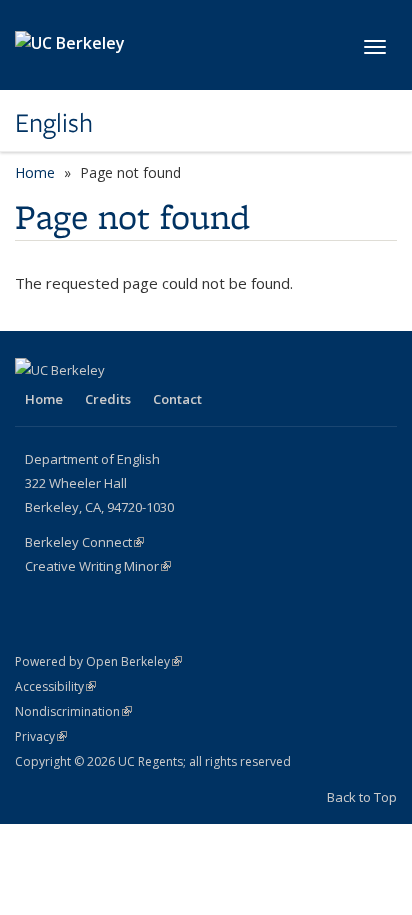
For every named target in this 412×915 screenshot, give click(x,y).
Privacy (41, 736)
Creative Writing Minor (98, 566)
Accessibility (55, 686)
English (54, 123)
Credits (108, 399)
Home (35, 172)
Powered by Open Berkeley (98, 661)
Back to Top (362, 797)
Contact (177, 399)
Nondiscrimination (73, 711)
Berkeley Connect (84, 542)
